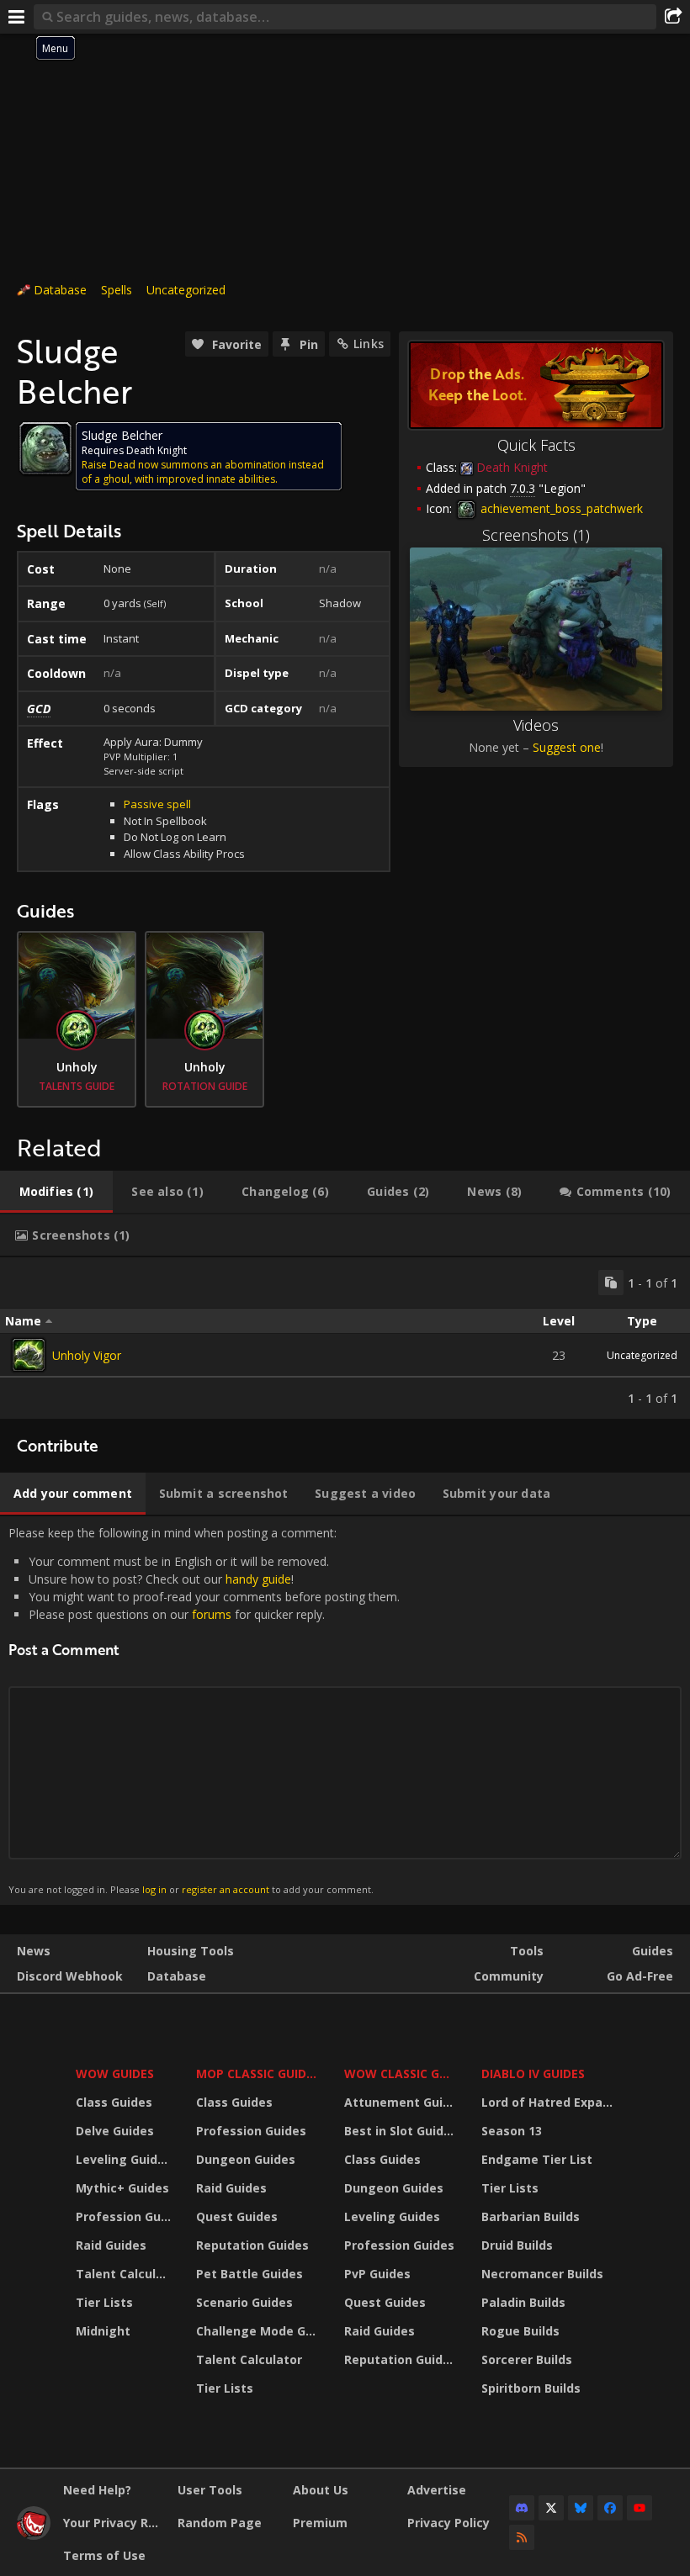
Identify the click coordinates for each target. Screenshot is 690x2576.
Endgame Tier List (537, 2159)
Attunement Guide (401, 2102)
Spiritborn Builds (531, 2388)
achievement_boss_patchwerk (560, 508)
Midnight (103, 2331)
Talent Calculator (125, 2274)
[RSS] (522, 2537)
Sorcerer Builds (527, 2359)
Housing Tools (191, 1951)
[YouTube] (640, 2508)
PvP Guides (377, 2274)
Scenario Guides (244, 2302)
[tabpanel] (345, 1338)
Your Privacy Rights (114, 2523)
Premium (320, 2523)
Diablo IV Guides (533, 2073)
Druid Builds (517, 2245)
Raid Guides (111, 2245)
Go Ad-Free (640, 1976)
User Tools (210, 2490)
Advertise (437, 2490)
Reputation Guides (252, 2245)
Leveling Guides (124, 2159)
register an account (226, 1889)
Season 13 (512, 2131)
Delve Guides (115, 2131)
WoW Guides (115, 2073)
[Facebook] (610, 2508)
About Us (321, 2490)
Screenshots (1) (536, 535)
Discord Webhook (70, 1976)
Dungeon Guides (246, 2159)
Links (369, 344)
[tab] (56, 1192)
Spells (117, 290)
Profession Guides (125, 2216)
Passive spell (157, 804)
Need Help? (97, 2490)
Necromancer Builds (542, 2274)
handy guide (258, 1579)
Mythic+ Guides (122, 2188)
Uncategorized (186, 290)
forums (212, 1614)
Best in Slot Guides (401, 2131)
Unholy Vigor (87, 1355)
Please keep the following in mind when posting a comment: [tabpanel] (204, 1710)
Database (60, 290)
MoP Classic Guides (258, 2073)
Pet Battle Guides (249, 2274)
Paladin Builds (523, 2302)
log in (154, 1889)
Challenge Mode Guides (260, 2331)
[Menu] (17, 17)
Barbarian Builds (531, 2216)
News (34, 1951)
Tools (527, 1951)
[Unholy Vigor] (29, 1355)
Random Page (220, 2523)
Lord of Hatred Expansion (550, 2102)
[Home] (34, 2535)
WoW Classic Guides (402, 2073)
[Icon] (45, 448)
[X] (551, 2508)
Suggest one (567, 747)
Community (509, 1976)
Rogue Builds (520, 2331)
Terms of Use (104, 2555)
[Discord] (522, 2508)
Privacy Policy (448, 2523)
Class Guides (114, 2102)
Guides (653, 1951)
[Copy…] (611, 1283)
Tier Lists (104, 2302)
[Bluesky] (581, 2508)
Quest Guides (237, 2216)
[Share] (673, 17)
